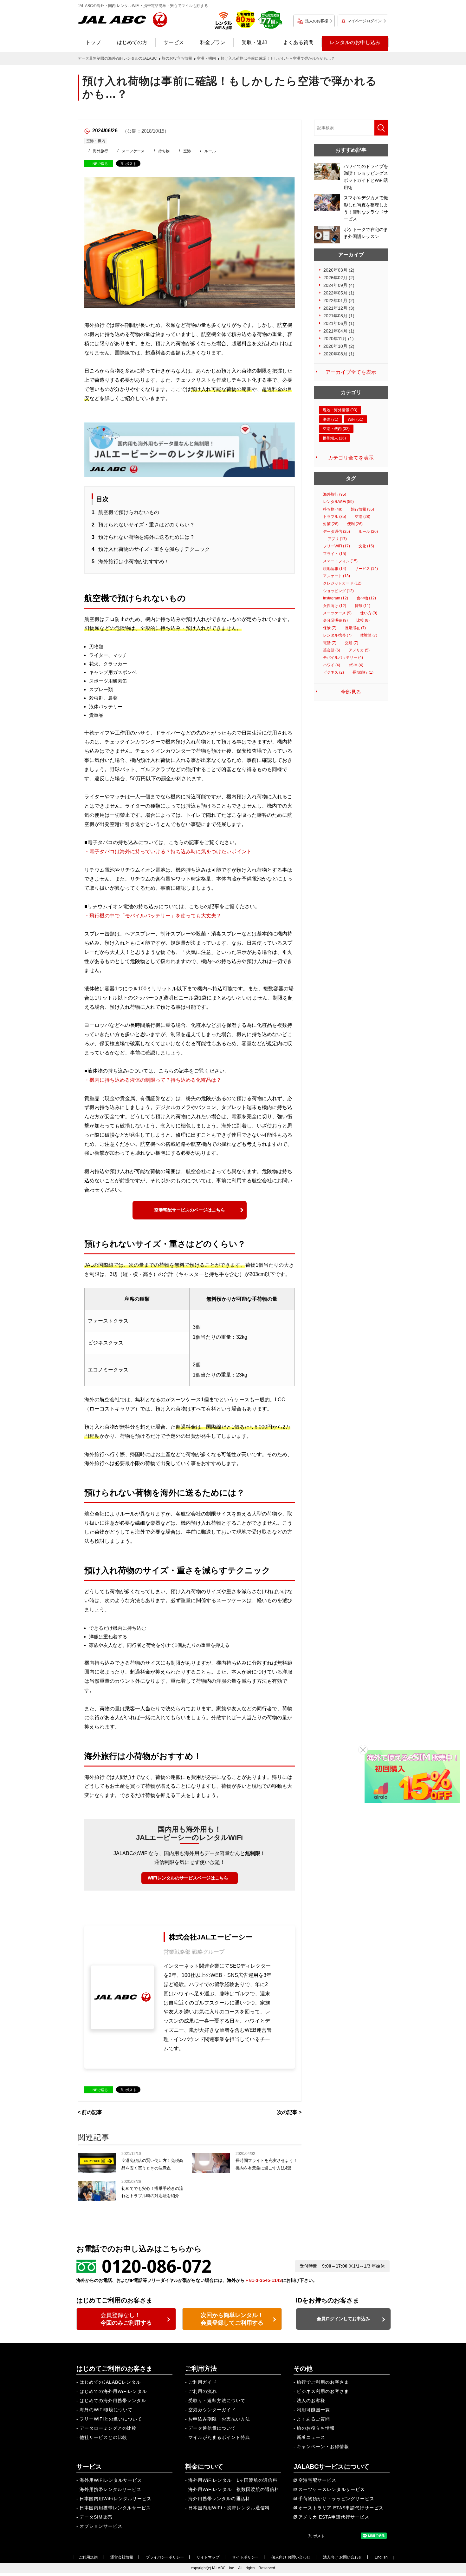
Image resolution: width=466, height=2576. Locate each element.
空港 (187, 151)
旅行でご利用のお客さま (323, 2382)
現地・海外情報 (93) (340, 410)
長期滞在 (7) (355, 628)
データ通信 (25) (337, 532)
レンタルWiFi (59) (338, 502)
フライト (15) (335, 554)
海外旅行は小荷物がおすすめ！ (134, 561)
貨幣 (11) (362, 606)
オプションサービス (101, 2526)
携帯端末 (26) (334, 438)
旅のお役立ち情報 (316, 2428)
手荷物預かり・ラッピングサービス (336, 2499)
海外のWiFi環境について (106, 2410)
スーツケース (133, 151)
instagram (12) (336, 598)
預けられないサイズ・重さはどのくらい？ (146, 525)
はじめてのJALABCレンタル (110, 2382)
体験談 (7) (369, 635)
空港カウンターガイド (212, 2410)
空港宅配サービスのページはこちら (190, 1210)
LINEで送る (99, 164)
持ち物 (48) (333, 509)
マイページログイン (365, 21)
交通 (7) (352, 643)
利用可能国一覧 (313, 2410)
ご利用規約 (88, 2557)
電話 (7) (330, 643)
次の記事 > (289, 2112)
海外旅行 (100, 151)
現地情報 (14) (335, 569)
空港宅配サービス (317, 2480)
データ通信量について (212, 2428)
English (381, 2557)
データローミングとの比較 (108, 2428)
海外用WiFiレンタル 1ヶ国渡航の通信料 (233, 2480)
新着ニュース (311, 2437)
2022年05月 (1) (339, 293)
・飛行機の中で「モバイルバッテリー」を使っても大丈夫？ (153, 916)
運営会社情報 (122, 2557)
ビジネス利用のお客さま (323, 2391)
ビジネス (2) (333, 672)
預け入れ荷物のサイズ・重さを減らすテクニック (154, 549)
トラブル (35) (335, 517)
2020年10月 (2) (339, 346)
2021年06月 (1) (339, 323)
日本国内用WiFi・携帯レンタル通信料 (229, 2508)
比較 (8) (363, 620)
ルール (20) (368, 532)
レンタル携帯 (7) (337, 635)
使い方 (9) (369, 613)
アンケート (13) (337, 576)
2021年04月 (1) (339, 331)
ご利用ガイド (203, 2382)
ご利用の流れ (203, 2391)
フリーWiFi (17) (337, 546)
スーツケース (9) (337, 613)
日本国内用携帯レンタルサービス (115, 2508)
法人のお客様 (317, 21)
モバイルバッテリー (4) (343, 657)
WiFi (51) (356, 419)
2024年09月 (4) (339, 285)
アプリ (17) (337, 539)
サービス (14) (366, 569)
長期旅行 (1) (363, 672)
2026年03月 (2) (339, 270)
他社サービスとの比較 (103, 2437)
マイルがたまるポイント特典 (219, 2437)
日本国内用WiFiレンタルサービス (116, 2499)
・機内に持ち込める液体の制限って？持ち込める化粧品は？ (153, 1080)
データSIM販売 (96, 2517)
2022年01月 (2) (339, 301)
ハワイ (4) (332, 665)
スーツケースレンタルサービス (332, 2489)
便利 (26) (355, 524)
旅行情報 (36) (362, 509)
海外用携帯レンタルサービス (110, 2489)
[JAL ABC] (123, 19)
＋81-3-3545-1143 (263, 2280)
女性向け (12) (335, 606)
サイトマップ (208, 2557)
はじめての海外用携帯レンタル (113, 2401)
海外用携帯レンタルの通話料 (219, 2499)
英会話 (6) (332, 650)
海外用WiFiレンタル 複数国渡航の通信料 (234, 2489)
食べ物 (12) (366, 598)
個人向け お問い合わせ (291, 2557)
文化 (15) (366, 546)
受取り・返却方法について (217, 2401)
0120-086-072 (157, 2266)
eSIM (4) (356, 665)
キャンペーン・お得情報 (323, 2447)
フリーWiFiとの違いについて (111, 2419)
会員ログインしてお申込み (343, 2319)
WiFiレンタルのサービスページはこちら (188, 1878)
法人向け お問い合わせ (343, 2557)
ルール (210, 151)
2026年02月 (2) (339, 278)
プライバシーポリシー (165, 2557)
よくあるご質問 (313, 2419)
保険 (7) (330, 628)
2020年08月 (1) (339, 354)
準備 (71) (330, 419)
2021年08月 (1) (339, 316)
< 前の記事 (90, 2112)
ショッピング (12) (338, 591)
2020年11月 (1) (339, 339)
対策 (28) (331, 524)
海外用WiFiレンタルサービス (111, 2480)
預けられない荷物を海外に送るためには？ (146, 537)
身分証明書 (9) (335, 620)
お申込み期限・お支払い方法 (219, 2419)
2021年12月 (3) (339, 308)
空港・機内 (96, 141)
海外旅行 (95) (335, 494)
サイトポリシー (245, 2557)
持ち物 (164, 151)
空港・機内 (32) (336, 429)
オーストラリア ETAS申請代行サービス (341, 2508)
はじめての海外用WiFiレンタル (113, 2391)
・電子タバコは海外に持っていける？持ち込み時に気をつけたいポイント (168, 852)
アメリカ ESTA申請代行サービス (334, 2517)
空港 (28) (362, 517)
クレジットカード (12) (342, 583)
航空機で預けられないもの (129, 512)
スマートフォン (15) (340, 561)
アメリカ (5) (359, 650)
